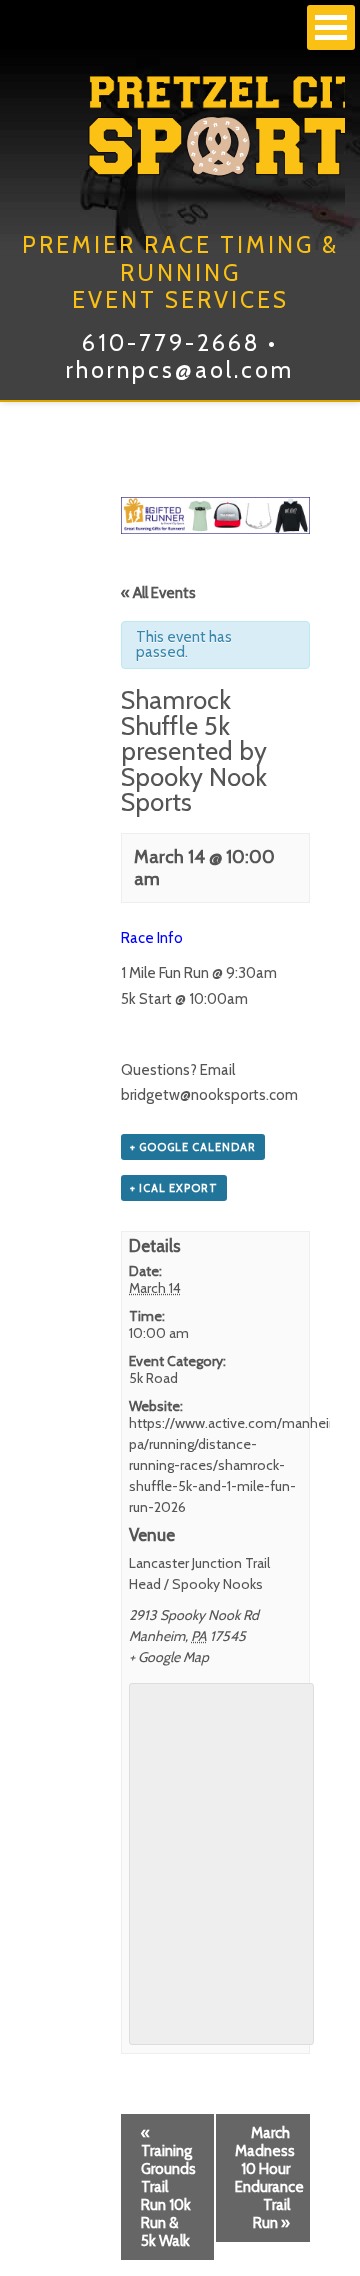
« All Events (158, 593)
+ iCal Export (174, 1188)
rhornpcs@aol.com (180, 370)
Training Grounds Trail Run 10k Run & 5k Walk (168, 2187)
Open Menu (331, 27)
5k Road (153, 1378)
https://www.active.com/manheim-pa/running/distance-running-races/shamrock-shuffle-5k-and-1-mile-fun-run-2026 (238, 1465)
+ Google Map (169, 1657)
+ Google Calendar (193, 1147)
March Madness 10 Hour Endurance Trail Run (269, 2178)
